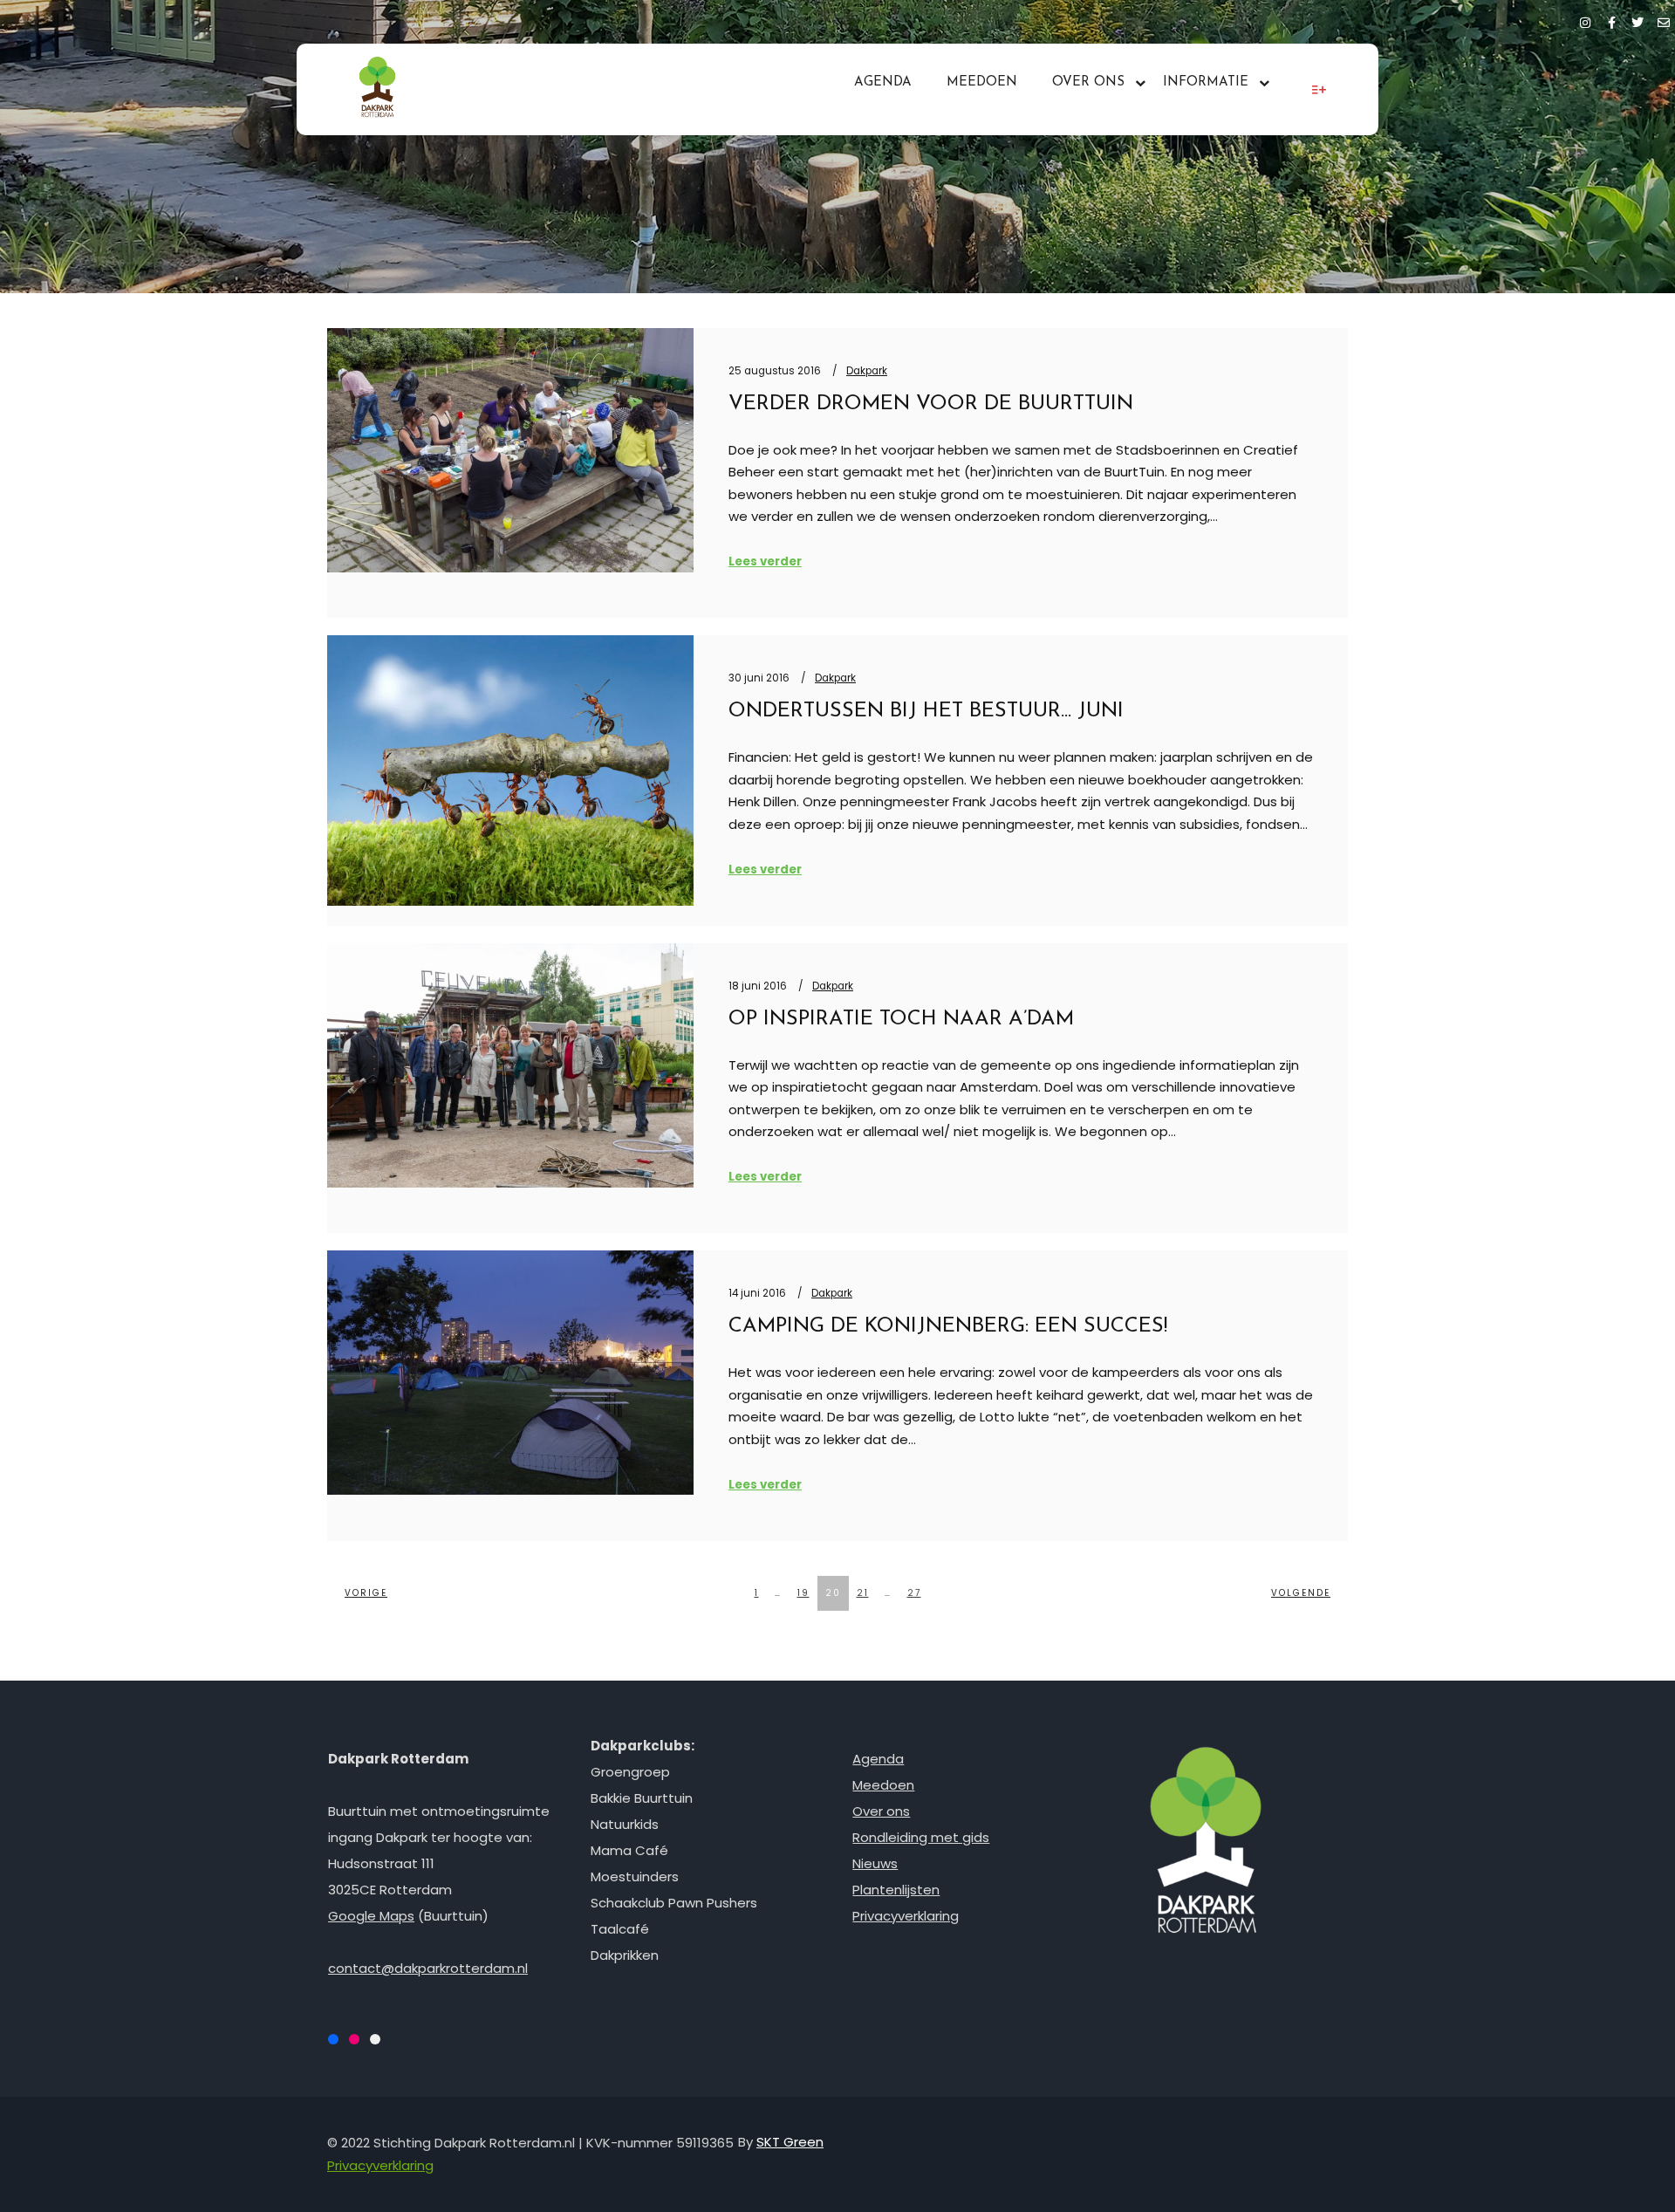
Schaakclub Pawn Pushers (674, 1903)
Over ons (881, 1811)
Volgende (1301, 1593)
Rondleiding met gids (921, 1837)
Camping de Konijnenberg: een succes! (948, 1326)
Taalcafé (620, 1929)
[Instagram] (1585, 20)
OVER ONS (1088, 82)
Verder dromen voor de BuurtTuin (931, 404)
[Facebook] (1611, 20)
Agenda (878, 1759)
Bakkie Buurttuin (642, 1798)
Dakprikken (625, 1955)
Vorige (366, 1593)
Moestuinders (635, 1876)
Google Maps (371, 1916)
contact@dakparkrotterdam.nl (428, 1968)
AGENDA (883, 82)
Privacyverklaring (906, 1916)
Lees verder (765, 562)
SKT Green (790, 2142)
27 (914, 1593)
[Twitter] (1637, 20)
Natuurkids (625, 1824)
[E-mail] (1664, 20)
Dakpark (867, 371)
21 (863, 1593)
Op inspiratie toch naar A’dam (901, 1019)
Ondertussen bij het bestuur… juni (926, 711)
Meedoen (883, 1785)
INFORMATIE (1206, 82)
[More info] (1319, 90)
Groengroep (630, 1772)
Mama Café (629, 1850)
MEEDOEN (982, 82)
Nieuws (875, 1863)
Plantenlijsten (896, 1890)
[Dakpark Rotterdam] (377, 89)
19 (803, 1593)
